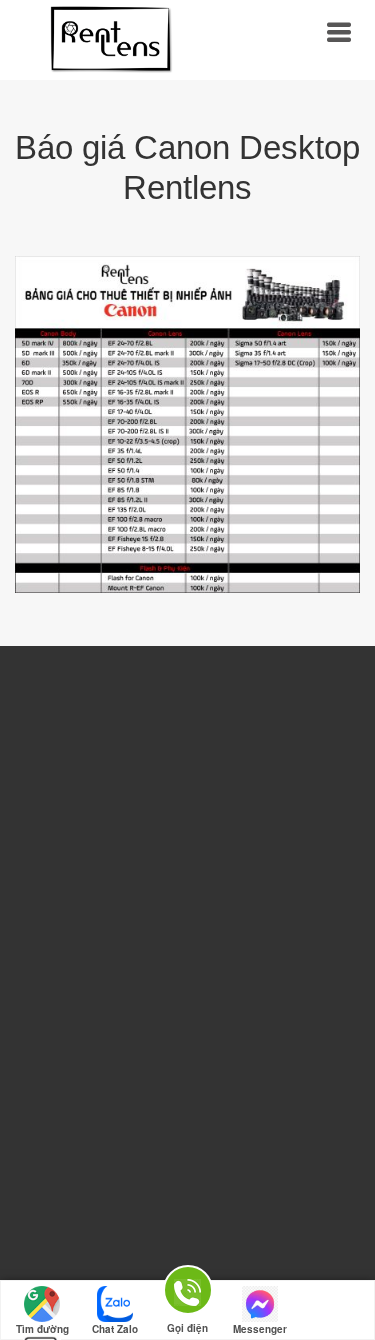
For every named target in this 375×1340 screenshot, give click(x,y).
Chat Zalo (115, 1329)
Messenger (260, 1329)
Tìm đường (42, 1329)
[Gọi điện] (187, 1293)
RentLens (110, 39)
